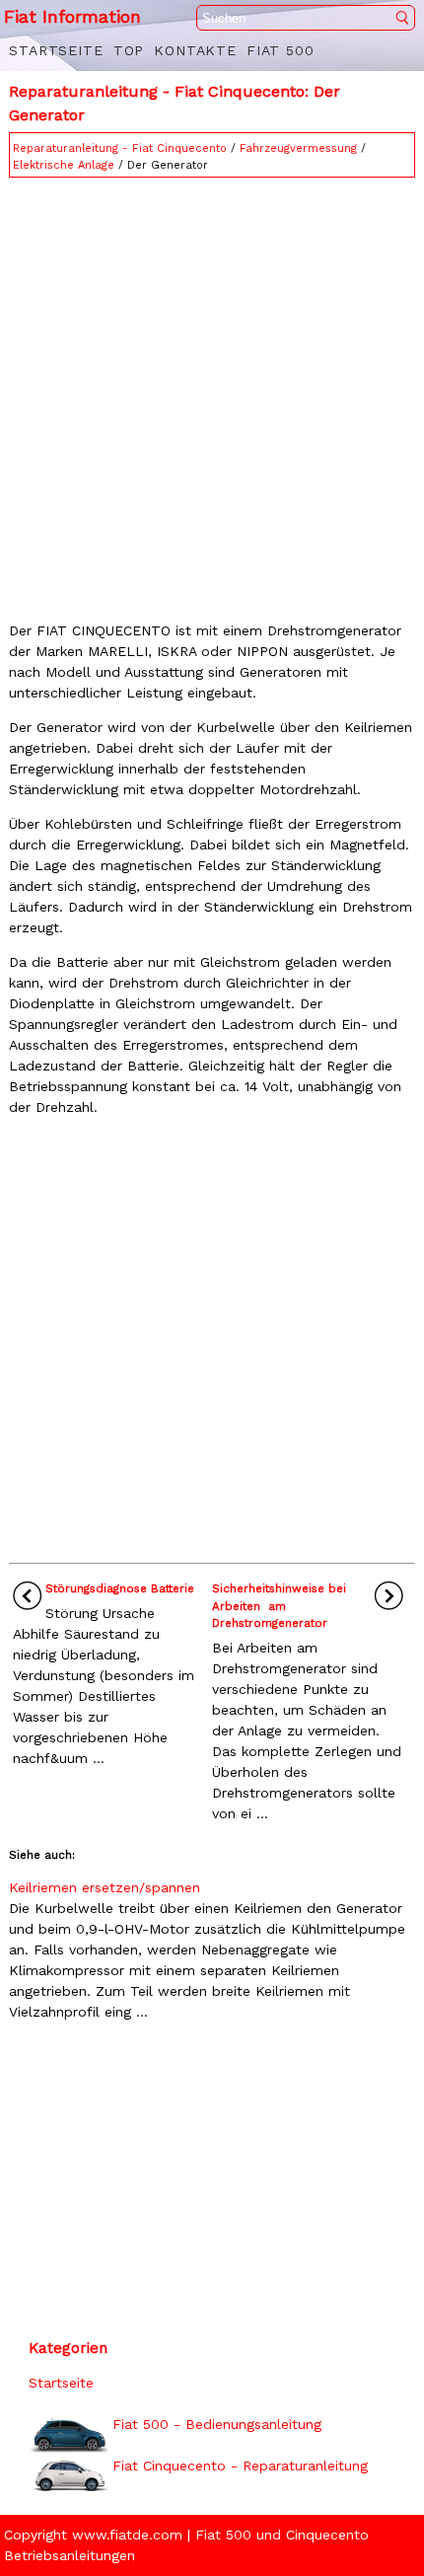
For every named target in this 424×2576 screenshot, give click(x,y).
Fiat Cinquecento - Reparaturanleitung (240, 2466)
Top (129, 50)
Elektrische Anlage (64, 165)
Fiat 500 (281, 50)
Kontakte (195, 50)
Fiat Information (72, 16)
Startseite (56, 50)
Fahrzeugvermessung (298, 148)
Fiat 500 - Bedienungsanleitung (217, 2424)
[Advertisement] (212, 395)
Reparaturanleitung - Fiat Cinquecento (120, 148)
